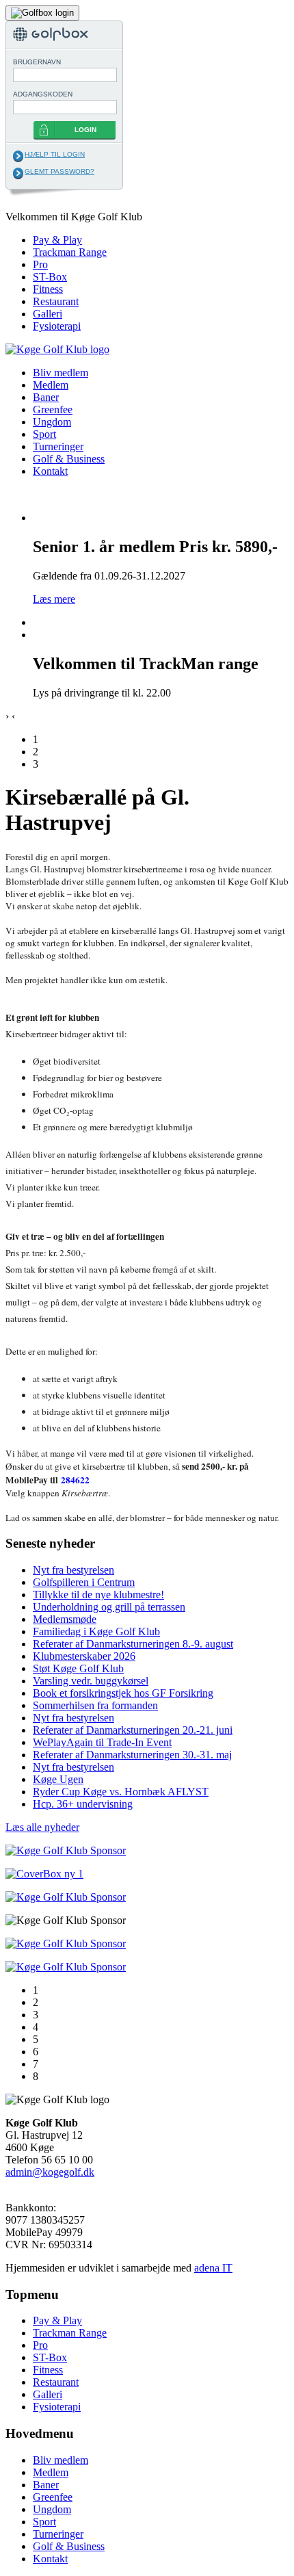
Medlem (51, 385)
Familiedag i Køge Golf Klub (96, 1631)
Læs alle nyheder (42, 1827)
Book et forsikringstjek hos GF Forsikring (123, 1693)
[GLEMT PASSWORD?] (18, 173)
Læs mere (54, 599)
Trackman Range (70, 252)
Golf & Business (69, 459)
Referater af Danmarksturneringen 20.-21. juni (133, 1730)
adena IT (213, 2268)
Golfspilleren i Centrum (84, 1582)
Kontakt (50, 471)
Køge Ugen (58, 1779)
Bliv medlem (61, 373)
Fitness (48, 289)
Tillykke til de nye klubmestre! (98, 1595)
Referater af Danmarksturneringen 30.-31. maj (132, 1755)
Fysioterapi (57, 326)
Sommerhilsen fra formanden (95, 1705)
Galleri (48, 314)
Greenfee (53, 409)
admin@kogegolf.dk (50, 2172)
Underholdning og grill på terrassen (109, 1607)
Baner (46, 397)
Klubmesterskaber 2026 (84, 1656)
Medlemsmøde (65, 1619)
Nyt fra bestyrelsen (73, 1570)
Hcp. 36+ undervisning (83, 1804)
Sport (44, 434)
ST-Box (50, 277)
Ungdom (52, 422)
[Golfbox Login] (42, 12)
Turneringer (58, 446)
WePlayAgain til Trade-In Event (102, 1742)
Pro (40, 264)
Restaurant (56, 301)
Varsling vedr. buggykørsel (91, 1681)
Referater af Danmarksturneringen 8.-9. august (133, 1644)
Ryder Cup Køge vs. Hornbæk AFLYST (121, 1792)
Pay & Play (57, 240)
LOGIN (85, 130)
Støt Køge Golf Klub (78, 1668)
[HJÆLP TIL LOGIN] (18, 156)
